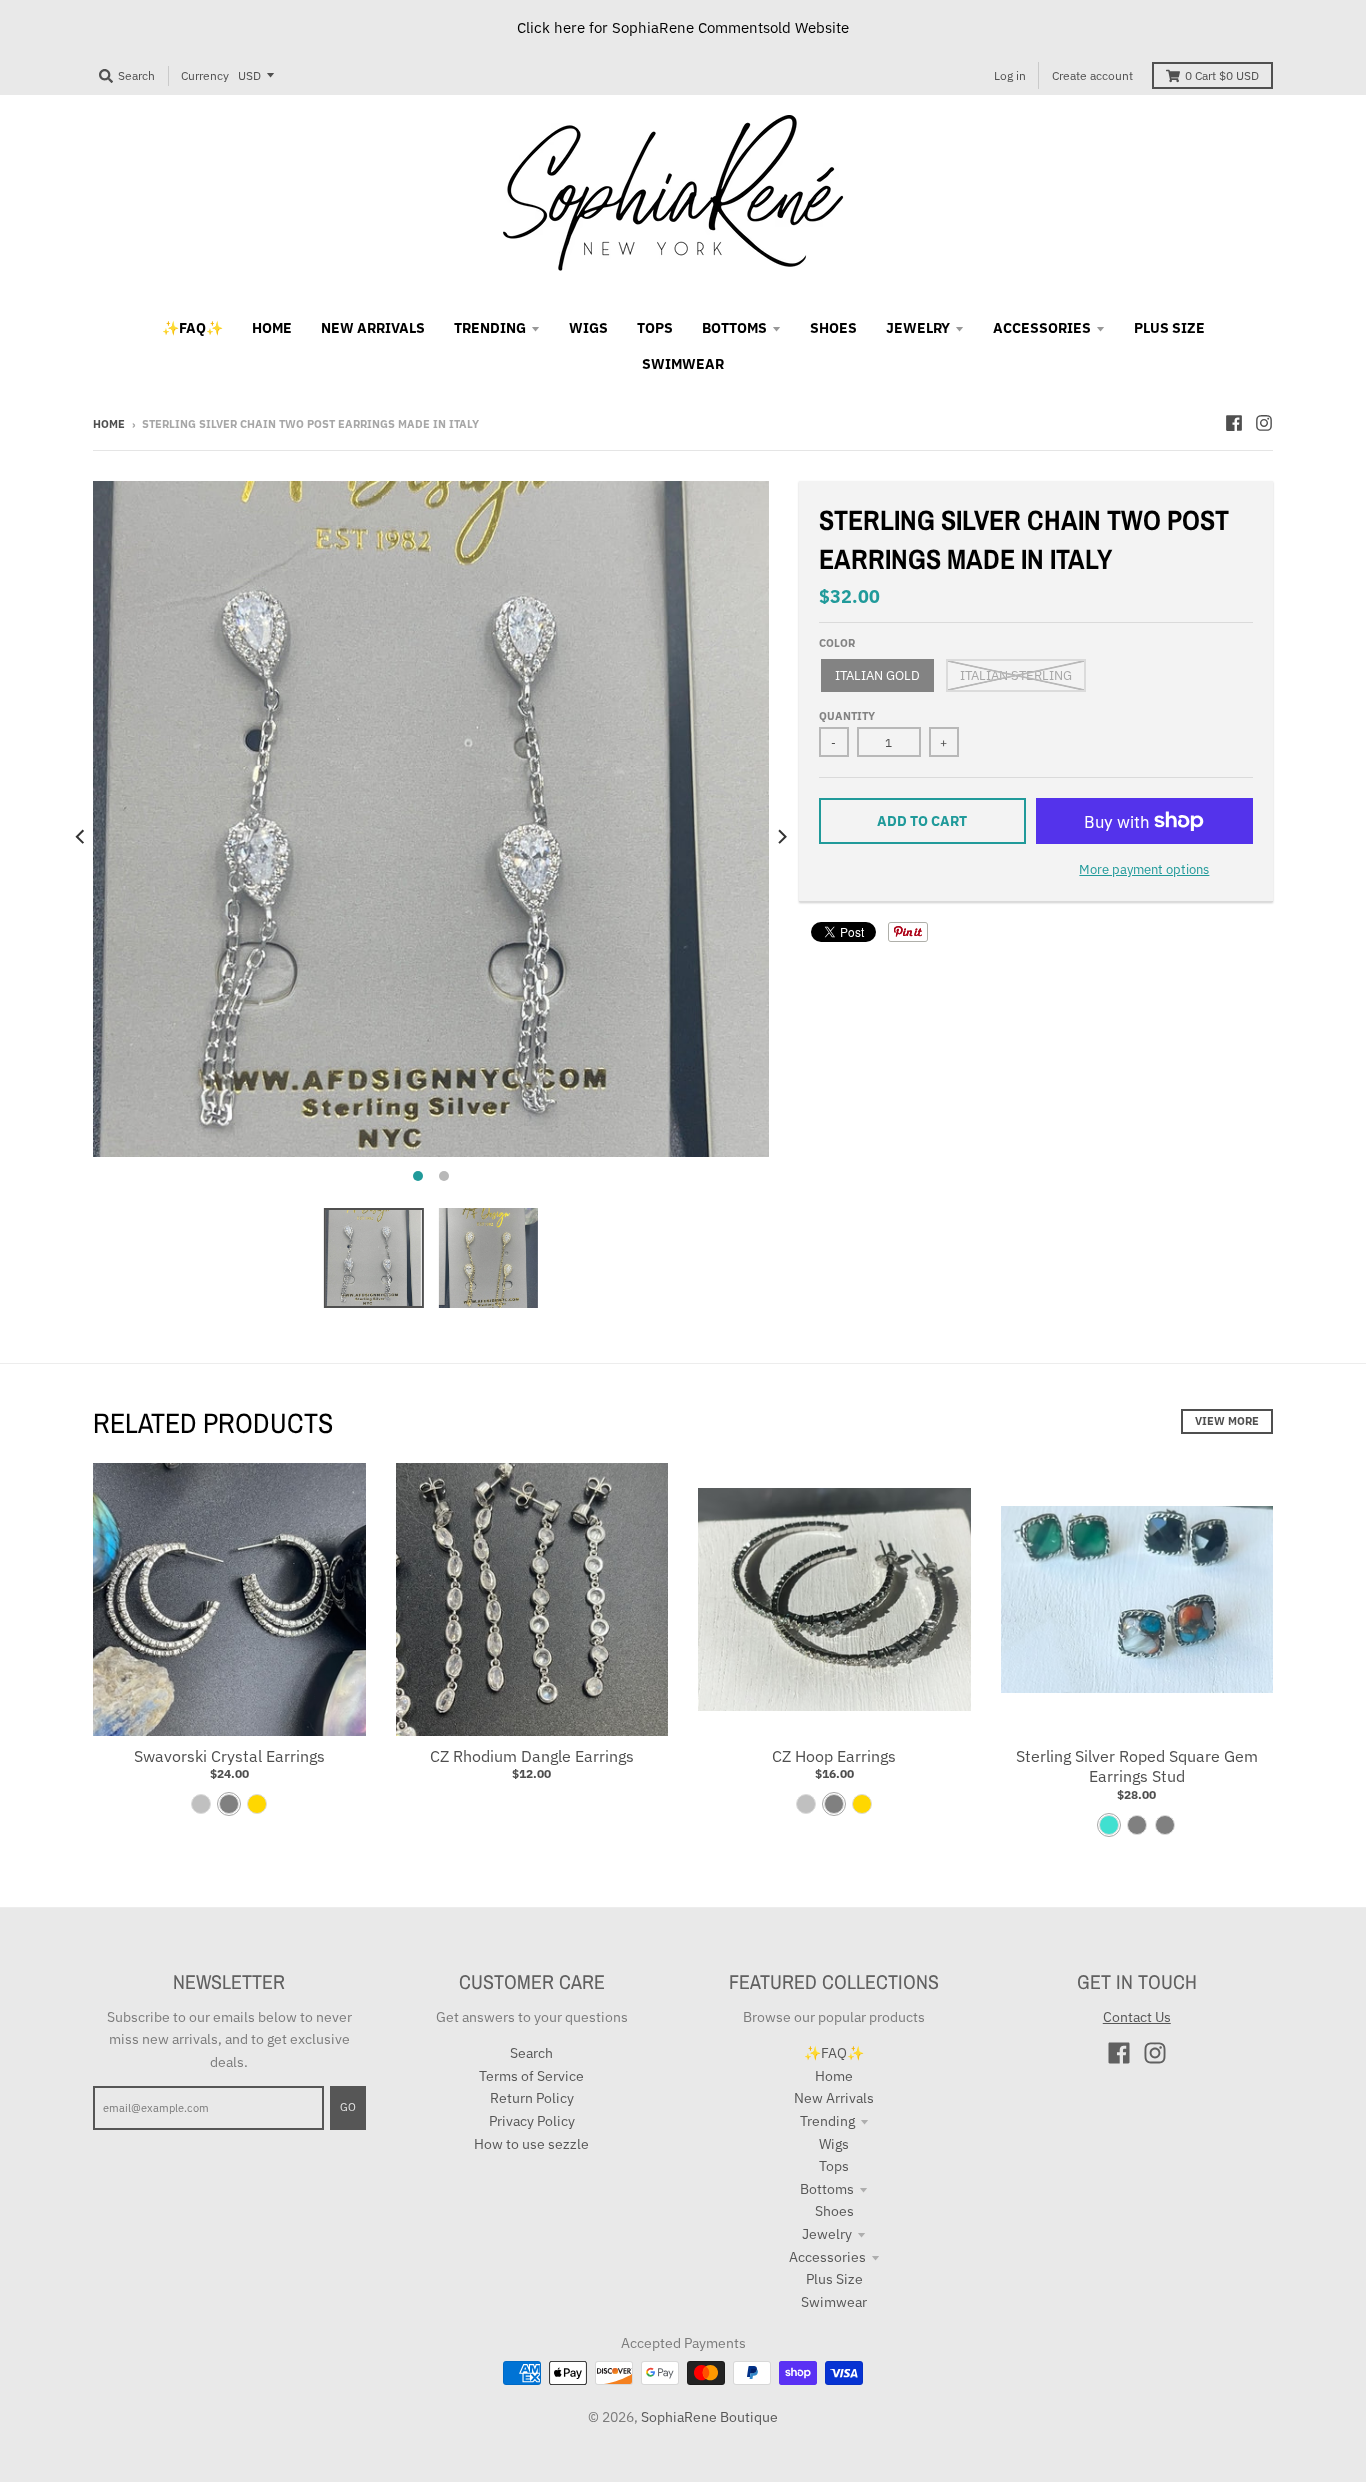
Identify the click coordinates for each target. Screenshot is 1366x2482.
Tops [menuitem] (655, 328)
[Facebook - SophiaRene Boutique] (1234, 423)
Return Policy (532, 2098)
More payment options (1144, 869)
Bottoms (827, 2189)
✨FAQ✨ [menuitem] (192, 328)
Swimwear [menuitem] (683, 364)
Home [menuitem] (272, 328)
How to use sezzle (531, 2144)
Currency (205, 75)
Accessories (827, 2257)
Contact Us (1137, 2017)
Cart (1222, 75)
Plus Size (834, 2279)
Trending (827, 2121)
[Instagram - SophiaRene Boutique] (1264, 423)
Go (348, 2107)
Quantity (847, 716)
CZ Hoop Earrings (834, 1756)
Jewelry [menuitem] (918, 328)
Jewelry (827, 2234)
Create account (1092, 75)
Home (109, 424)
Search (531, 2053)
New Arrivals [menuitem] (373, 328)
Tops (834, 2166)
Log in (1010, 75)
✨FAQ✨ (834, 2053)
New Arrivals (834, 2098)
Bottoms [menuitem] (734, 328)
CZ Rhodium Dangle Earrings (532, 1756)
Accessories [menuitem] (1042, 328)
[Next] (781, 837)
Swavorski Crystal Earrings (229, 1756)
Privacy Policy (532, 2121)
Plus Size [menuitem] (1169, 328)
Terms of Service (531, 2076)
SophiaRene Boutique (709, 2417)
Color (837, 643)
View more (1227, 1421)
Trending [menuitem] (490, 328)
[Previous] (81, 837)
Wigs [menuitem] (588, 328)
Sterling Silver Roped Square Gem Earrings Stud (1137, 1766)
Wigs (834, 2144)
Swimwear (834, 2302)
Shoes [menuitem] (833, 328)
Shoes (834, 2211)
